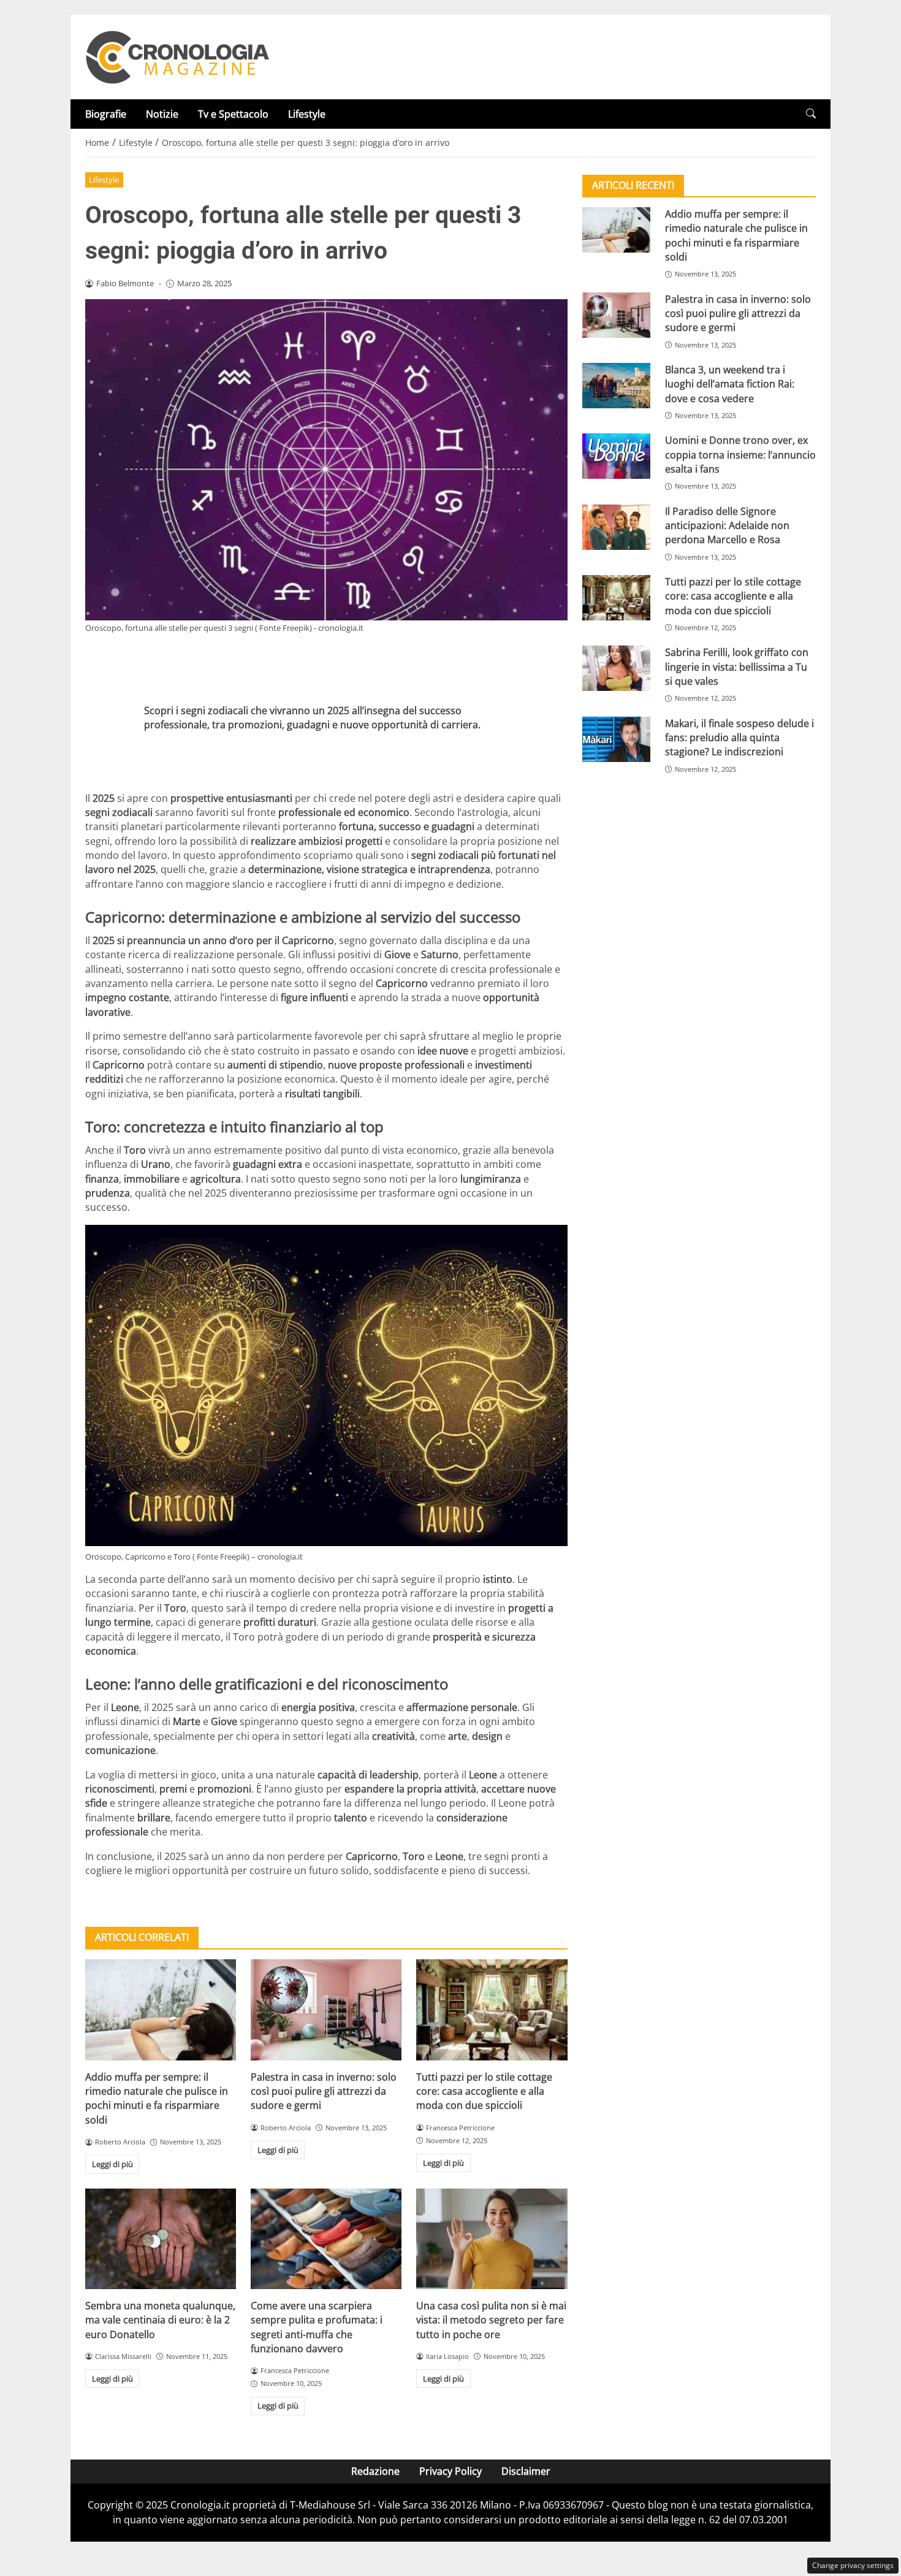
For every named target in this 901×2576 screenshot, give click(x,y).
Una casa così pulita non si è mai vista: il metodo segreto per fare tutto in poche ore (491, 2320)
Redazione (375, 2471)
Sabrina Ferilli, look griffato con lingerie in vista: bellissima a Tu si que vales (737, 667)
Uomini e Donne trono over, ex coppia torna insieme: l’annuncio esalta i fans (740, 455)
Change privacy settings (853, 2565)
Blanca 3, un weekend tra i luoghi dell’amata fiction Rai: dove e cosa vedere (730, 384)
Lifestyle (307, 114)
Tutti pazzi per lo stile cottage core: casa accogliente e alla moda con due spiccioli (484, 2091)
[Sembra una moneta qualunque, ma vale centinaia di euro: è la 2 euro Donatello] (161, 2239)
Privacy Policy (450, 2471)
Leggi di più (112, 2164)
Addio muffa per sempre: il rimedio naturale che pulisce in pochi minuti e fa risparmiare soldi (157, 2098)
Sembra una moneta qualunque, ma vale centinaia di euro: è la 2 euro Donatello (160, 2320)
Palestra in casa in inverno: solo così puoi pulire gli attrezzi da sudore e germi (324, 2091)
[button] (811, 114)
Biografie (106, 114)
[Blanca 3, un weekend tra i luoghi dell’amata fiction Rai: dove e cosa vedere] (616, 386)
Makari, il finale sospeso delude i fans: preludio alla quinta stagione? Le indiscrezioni (739, 738)
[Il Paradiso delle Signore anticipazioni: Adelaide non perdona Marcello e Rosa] (616, 527)
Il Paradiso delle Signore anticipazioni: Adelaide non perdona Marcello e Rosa (727, 526)
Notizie (162, 114)
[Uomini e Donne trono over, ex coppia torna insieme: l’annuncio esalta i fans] (616, 456)
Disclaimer (526, 2471)
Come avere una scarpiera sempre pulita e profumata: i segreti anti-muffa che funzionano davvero (317, 2327)
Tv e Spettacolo (233, 114)
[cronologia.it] (177, 56)
